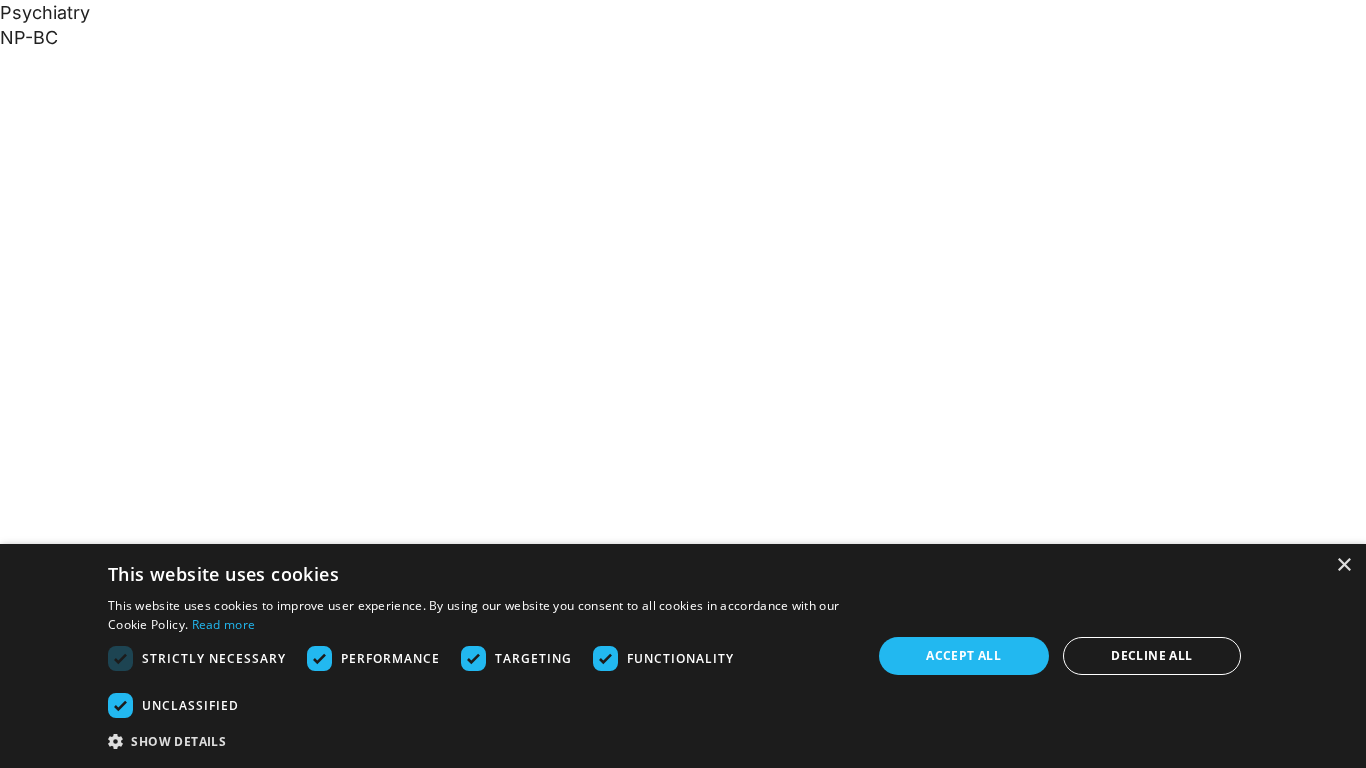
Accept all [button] (963, 655)
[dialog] (683, 656)
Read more (224, 624)
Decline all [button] (1151, 655)
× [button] (1343, 565)
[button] (478, 741)
